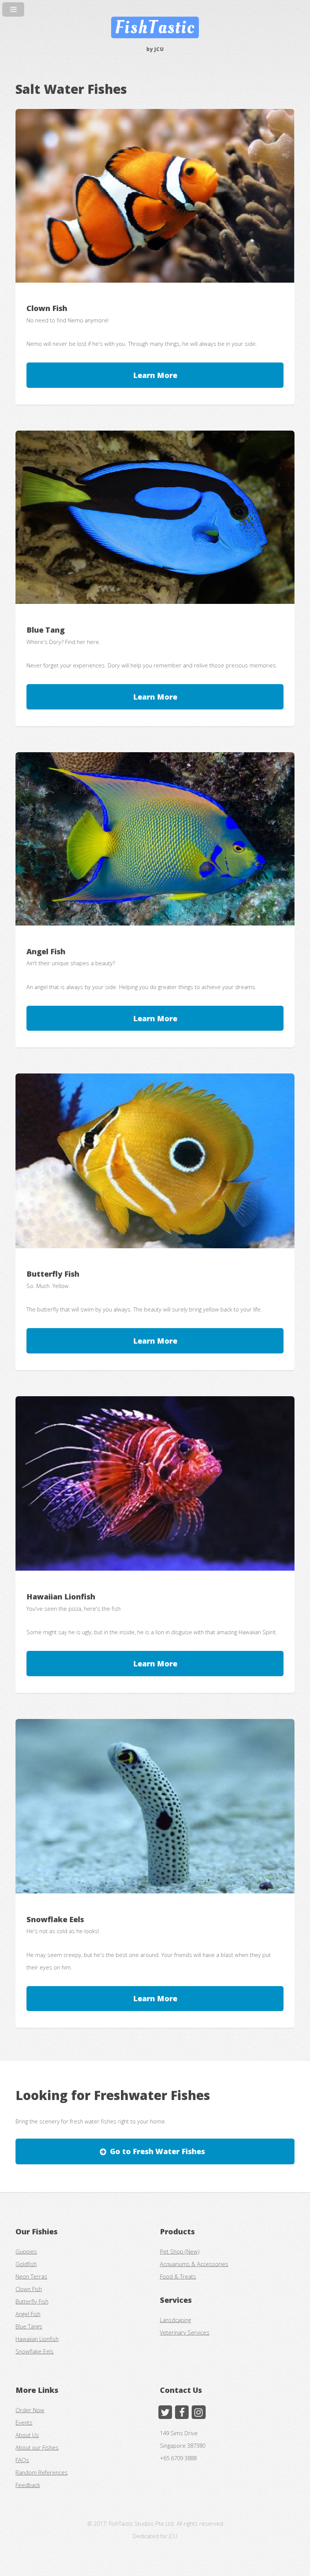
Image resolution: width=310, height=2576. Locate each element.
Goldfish (26, 2264)
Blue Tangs (29, 2326)
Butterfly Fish (32, 2301)
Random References (42, 2472)
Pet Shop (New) (180, 2251)
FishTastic (155, 27)
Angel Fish (28, 2314)
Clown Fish (29, 2289)
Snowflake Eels (35, 2351)
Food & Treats (178, 2276)
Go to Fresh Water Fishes (157, 2151)
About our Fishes (37, 2447)
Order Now (30, 2410)
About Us (27, 2435)
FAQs (22, 2460)
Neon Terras (31, 2276)
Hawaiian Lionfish (37, 2339)
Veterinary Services (185, 2332)
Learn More (155, 375)
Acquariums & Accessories (194, 2264)
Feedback (28, 2485)
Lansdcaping (175, 2320)
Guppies (26, 2251)
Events (24, 2422)
